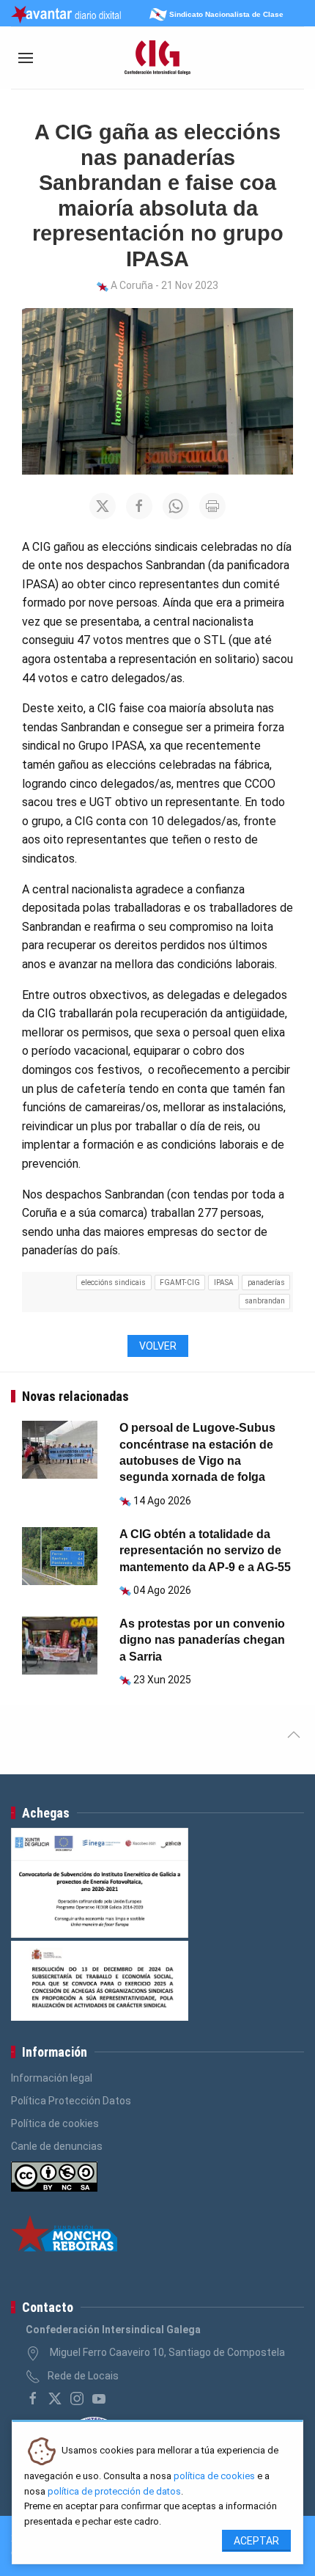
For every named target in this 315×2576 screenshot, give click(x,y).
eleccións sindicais (114, 1282)
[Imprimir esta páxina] (212, 506)
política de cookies (214, 2476)
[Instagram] (77, 2398)
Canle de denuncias (57, 2146)
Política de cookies (55, 2123)
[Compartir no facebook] (139, 506)
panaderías (266, 1282)
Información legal (52, 2078)
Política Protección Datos (71, 2101)
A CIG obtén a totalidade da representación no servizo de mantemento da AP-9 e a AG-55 (205, 1551)
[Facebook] (33, 2398)
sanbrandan (265, 1301)
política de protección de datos (114, 2491)
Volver (158, 1346)
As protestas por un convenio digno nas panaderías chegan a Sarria (202, 1640)
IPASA (224, 1282)
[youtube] (99, 2398)
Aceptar (256, 2541)
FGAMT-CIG (180, 1282)
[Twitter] (55, 2398)
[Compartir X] (103, 506)
